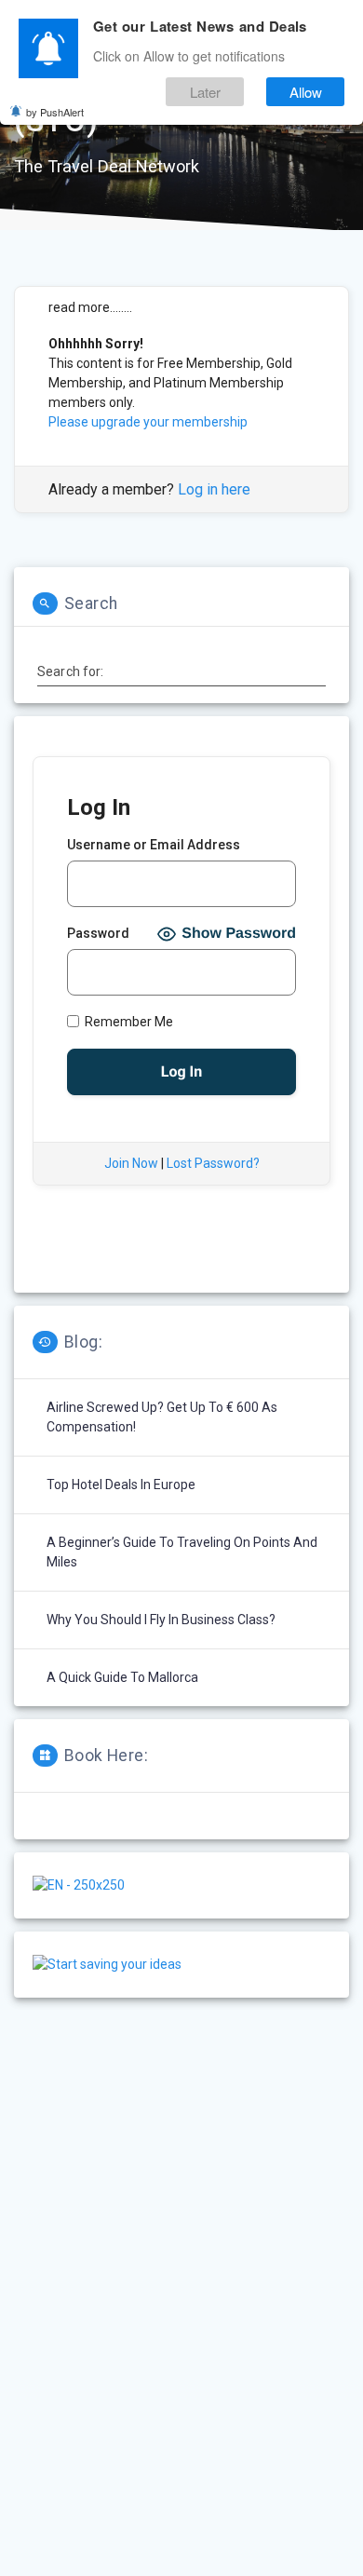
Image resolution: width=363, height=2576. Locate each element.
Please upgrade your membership (148, 422)
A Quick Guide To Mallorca (122, 1677)
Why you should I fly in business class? (161, 1620)
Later (205, 92)
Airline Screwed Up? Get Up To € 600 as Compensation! (162, 1417)
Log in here (214, 489)
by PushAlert (55, 112)
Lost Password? (213, 1163)
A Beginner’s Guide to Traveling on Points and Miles (182, 1552)
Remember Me (128, 1022)
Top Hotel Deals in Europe (121, 1485)
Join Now (131, 1163)
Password (98, 933)
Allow (306, 92)
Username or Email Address (154, 845)
